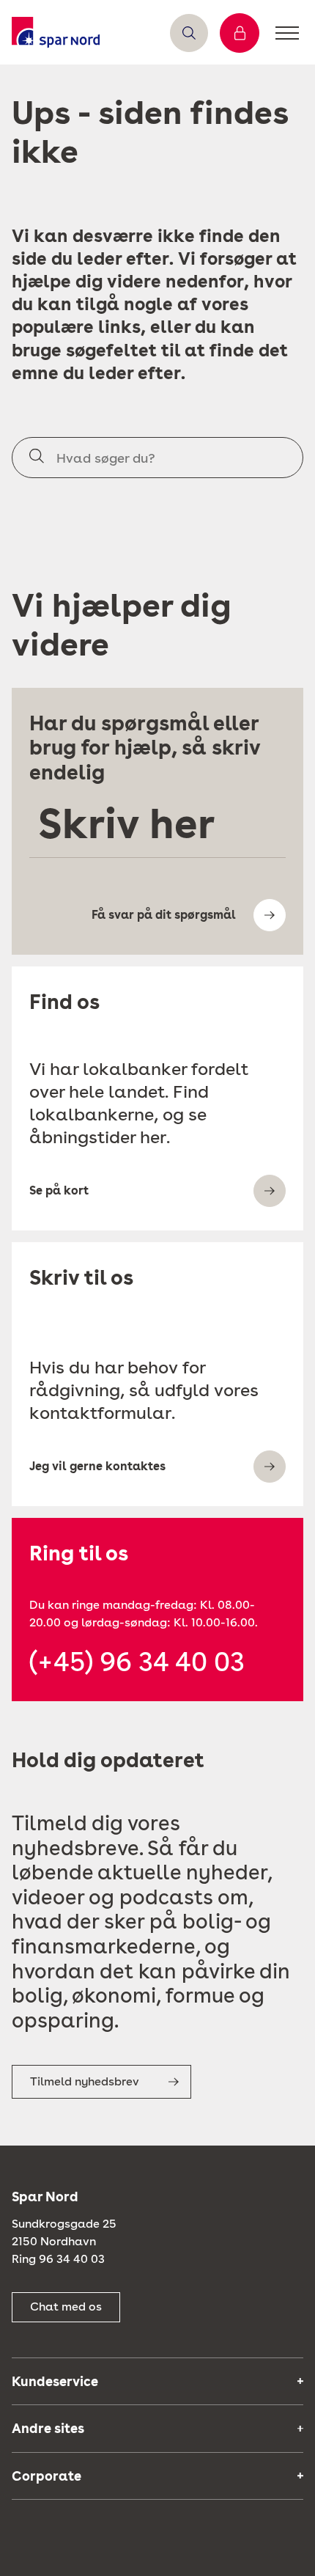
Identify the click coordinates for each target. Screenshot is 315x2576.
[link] (56, 33)
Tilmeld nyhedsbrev (85, 2081)
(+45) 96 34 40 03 (137, 1662)
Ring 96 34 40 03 (58, 2259)
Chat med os (66, 2307)
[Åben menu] (287, 33)
